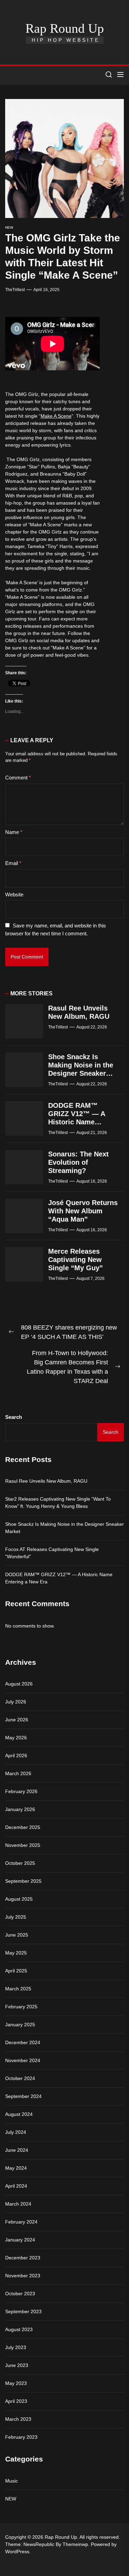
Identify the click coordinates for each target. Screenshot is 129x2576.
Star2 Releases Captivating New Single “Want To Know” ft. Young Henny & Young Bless (58, 1503)
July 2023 (16, 2347)
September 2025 (23, 1881)
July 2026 (16, 1702)
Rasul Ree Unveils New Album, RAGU (46, 1481)
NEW (9, 227)
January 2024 (20, 2240)
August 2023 (19, 2329)
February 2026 (21, 1791)
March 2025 (18, 1989)
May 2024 (16, 2168)
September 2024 (23, 2096)
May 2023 (16, 2383)
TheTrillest (15, 290)
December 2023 (23, 2258)
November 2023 (23, 2276)
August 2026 (19, 1684)
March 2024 (18, 2204)
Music (12, 2481)
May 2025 (16, 1953)
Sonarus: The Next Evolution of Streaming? (78, 1162)
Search (14, 1417)
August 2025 (19, 1899)
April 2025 (16, 1971)
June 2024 (17, 2150)
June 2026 (17, 1720)
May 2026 (16, 1738)
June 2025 (17, 1935)
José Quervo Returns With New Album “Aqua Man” (83, 1211)
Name (14, 832)
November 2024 (23, 2060)
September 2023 (23, 2311)
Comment (18, 778)
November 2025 (23, 1845)
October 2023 (20, 2294)
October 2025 (20, 1863)
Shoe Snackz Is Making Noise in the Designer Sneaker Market (64, 1528)
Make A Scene (56, 416)
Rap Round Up (65, 28)
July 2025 (16, 1917)
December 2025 (23, 1827)
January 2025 (20, 2025)
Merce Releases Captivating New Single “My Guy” (76, 1260)
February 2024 (21, 2222)
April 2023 (16, 2401)
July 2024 (16, 2132)
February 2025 (21, 2007)
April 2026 (16, 1756)
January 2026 (20, 1809)
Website (14, 894)
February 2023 (21, 2437)
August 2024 (19, 2114)
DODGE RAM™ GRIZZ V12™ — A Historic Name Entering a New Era (59, 1578)
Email (13, 863)
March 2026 (18, 1773)
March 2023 (18, 2419)
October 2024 (20, 2078)
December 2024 (23, 2042)
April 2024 (16, 2186)
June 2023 (17, 2365)
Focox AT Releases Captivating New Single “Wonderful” (52, 1553)
